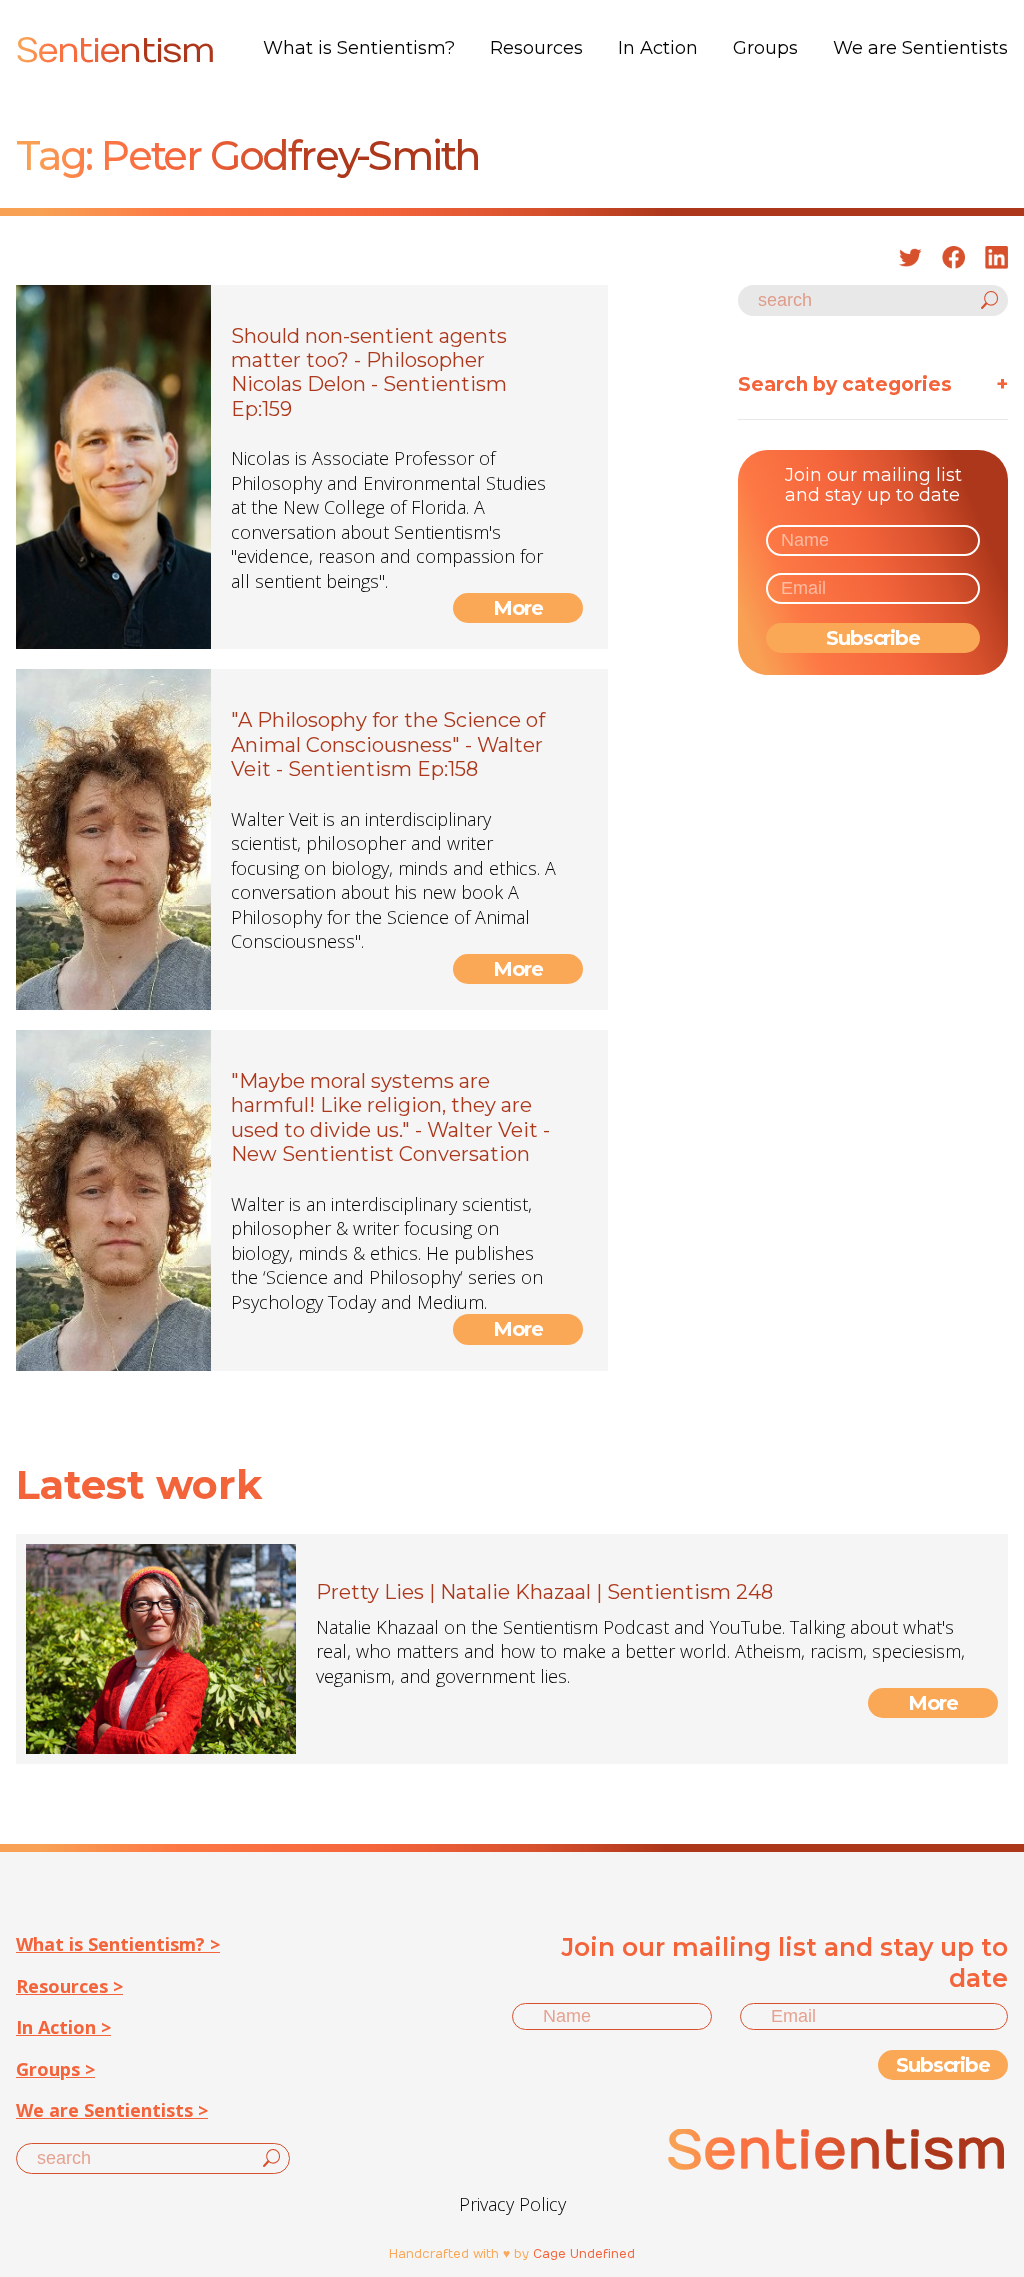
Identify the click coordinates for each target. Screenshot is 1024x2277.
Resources (536, 48)
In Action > (63, 2027)
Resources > (69, 1986)
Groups (765, 48)
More (518, 608)
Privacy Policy (512, 2204)
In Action (658, 48)
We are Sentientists (920, 48)
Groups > (55, 2069)
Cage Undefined (584, 2254)
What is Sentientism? (359, 48)
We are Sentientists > (112, 2110)
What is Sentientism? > (118, 1944)
